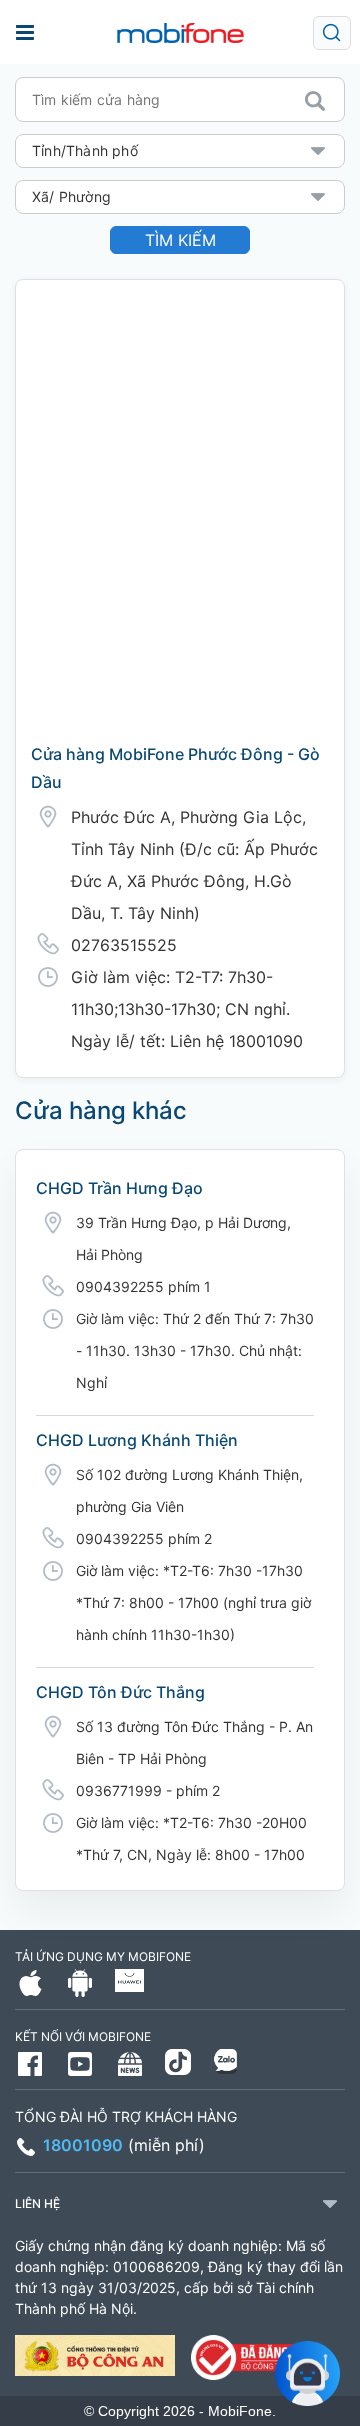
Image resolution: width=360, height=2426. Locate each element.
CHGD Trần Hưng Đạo (119, 1188)
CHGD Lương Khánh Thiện (137, 1440)
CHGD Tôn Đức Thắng (120, 1692)
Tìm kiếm (180, 240)
